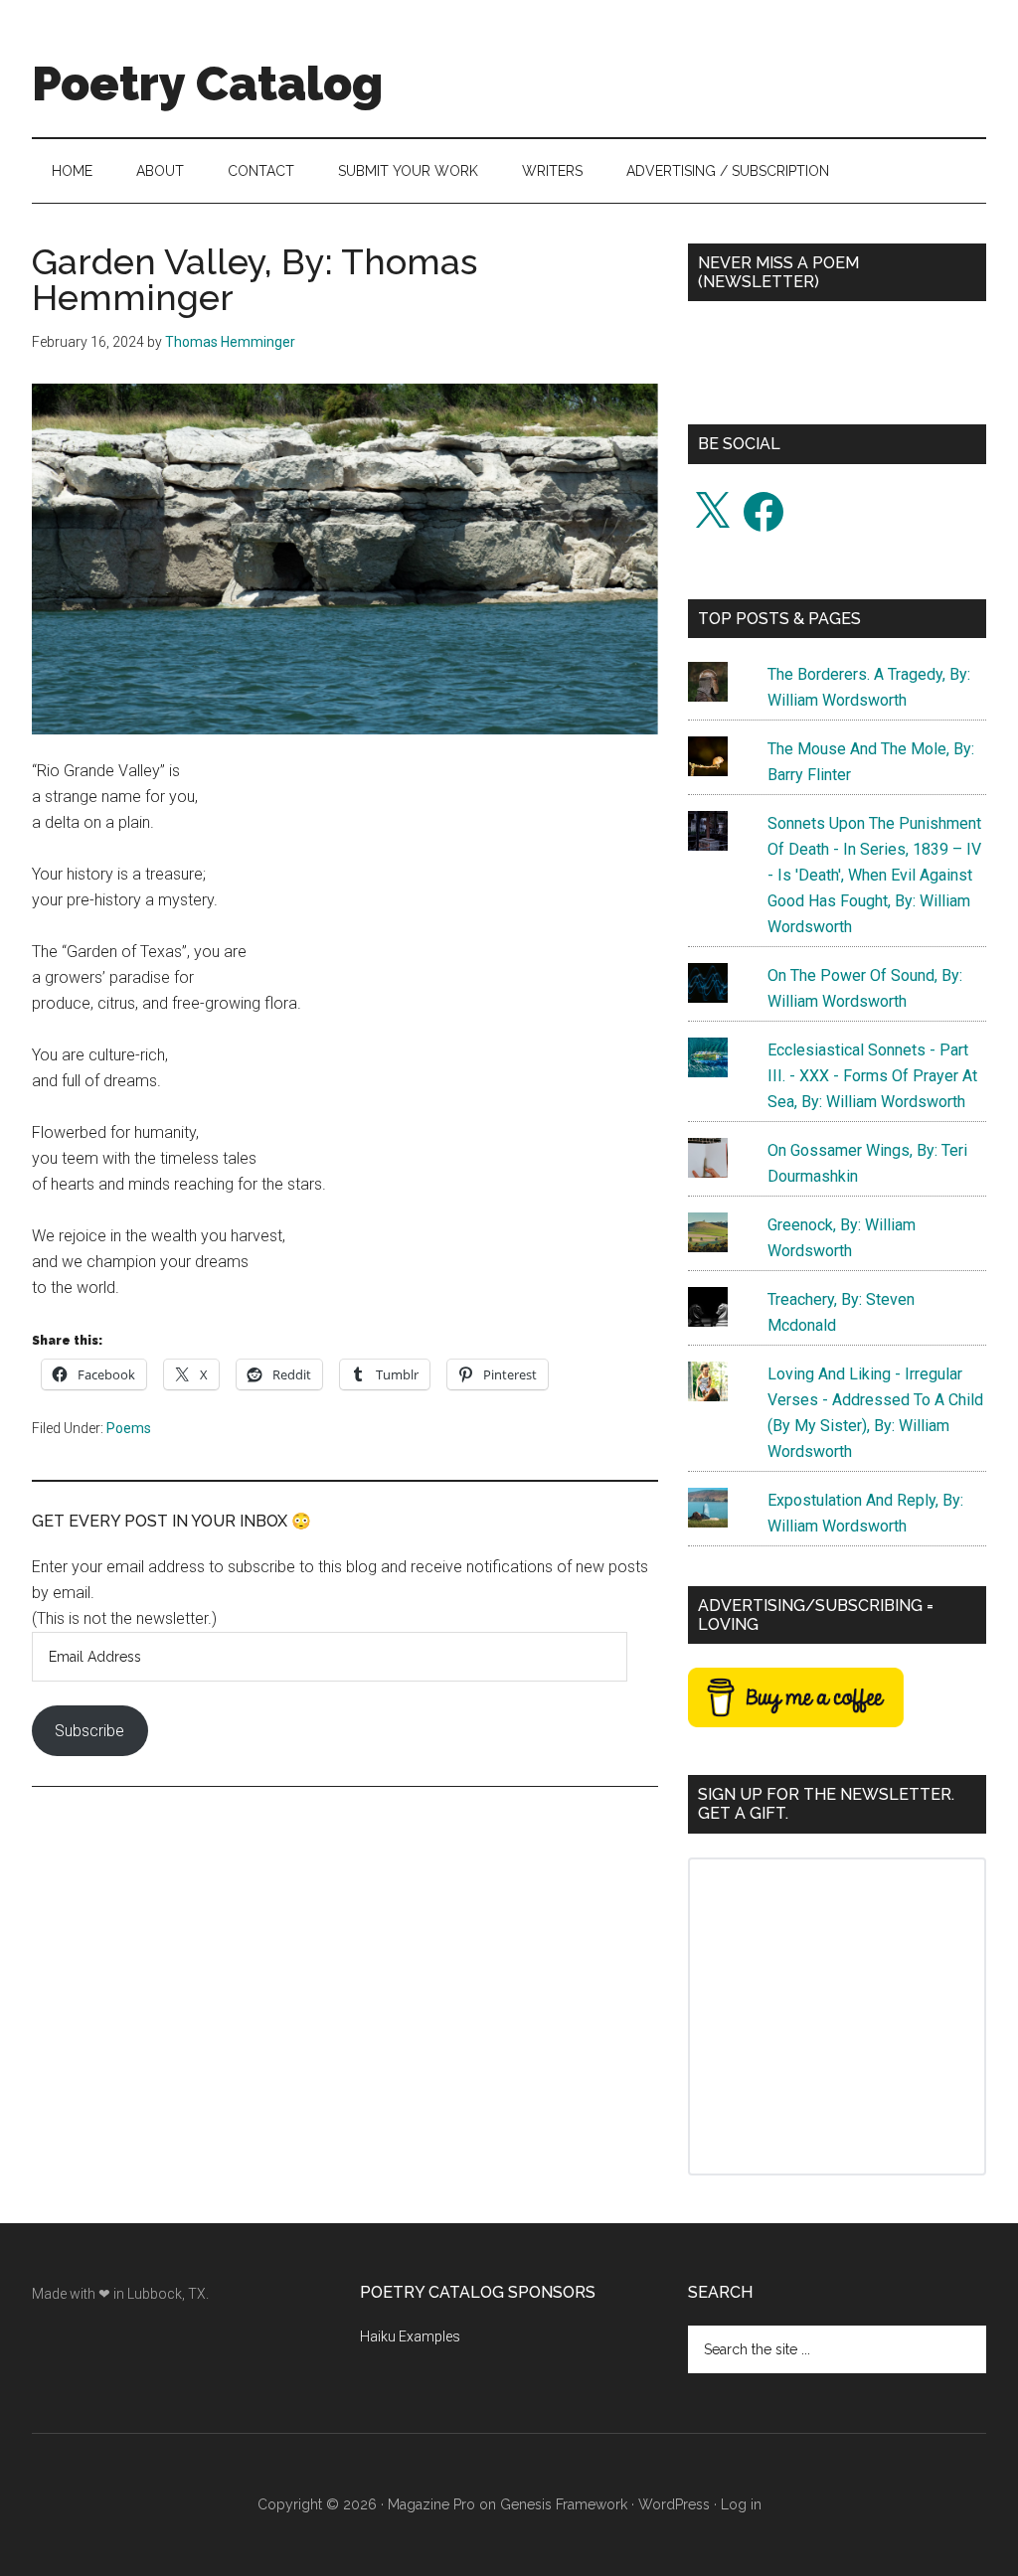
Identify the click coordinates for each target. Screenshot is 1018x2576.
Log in (741, 2504)
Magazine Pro (431, 2504)
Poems (129, 1428)
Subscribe (89, 1731)
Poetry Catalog (207, 83)
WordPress (674, 2504)
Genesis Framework (564, 2504)
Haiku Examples (410, 2336)
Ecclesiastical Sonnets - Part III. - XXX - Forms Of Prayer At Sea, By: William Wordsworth (872, 1076)
